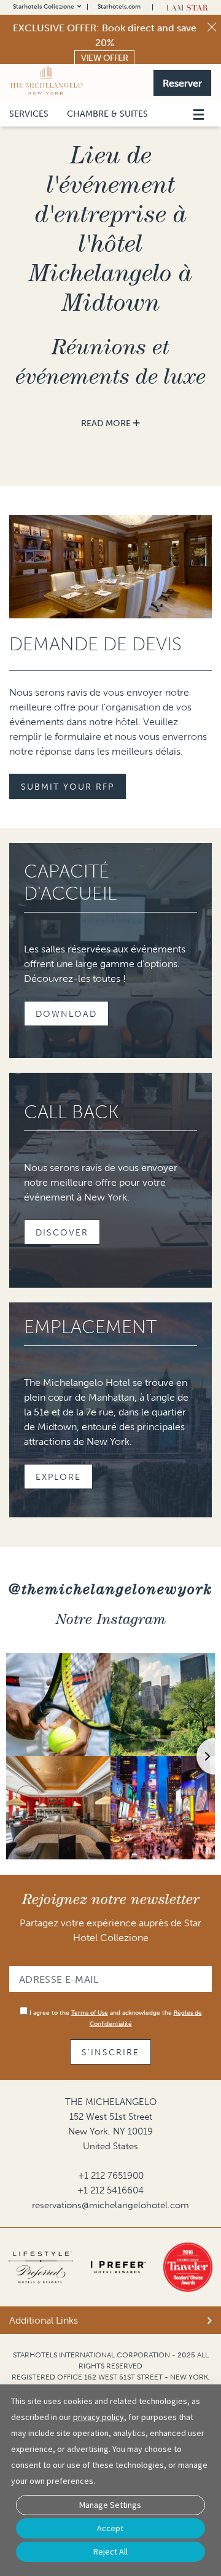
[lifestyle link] (41, 2267)
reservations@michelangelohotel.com (110, 2205)
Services (29, 114)
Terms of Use (90, 2013)
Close (212, 27)
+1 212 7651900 (111, 2176)
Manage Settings (110, 2505)
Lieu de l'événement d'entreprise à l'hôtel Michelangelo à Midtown (110, 228)
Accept (110, 2528)
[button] (182, 82)
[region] (198, 99)
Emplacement (90, 1327)
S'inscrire (110, 2053)
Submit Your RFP (68, 787)
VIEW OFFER (104, 58)
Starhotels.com (119, 7)
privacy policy (99, 2417)
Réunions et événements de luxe (110, 361)
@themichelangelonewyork (110, 1589)
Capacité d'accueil (70, 882)
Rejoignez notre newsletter (111, 1899)
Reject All (110, 2551)
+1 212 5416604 (110, 2190)
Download (66, 1014)
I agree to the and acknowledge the (115, 2018)
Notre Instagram (111, 1619)
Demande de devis (95, 644)
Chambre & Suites (107, 114)
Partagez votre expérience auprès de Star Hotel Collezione (110, 1930)
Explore (58, 1477)
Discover (62, 1233)
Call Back (71, 1112)
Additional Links (44, 2320)
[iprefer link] (118, 2267)
